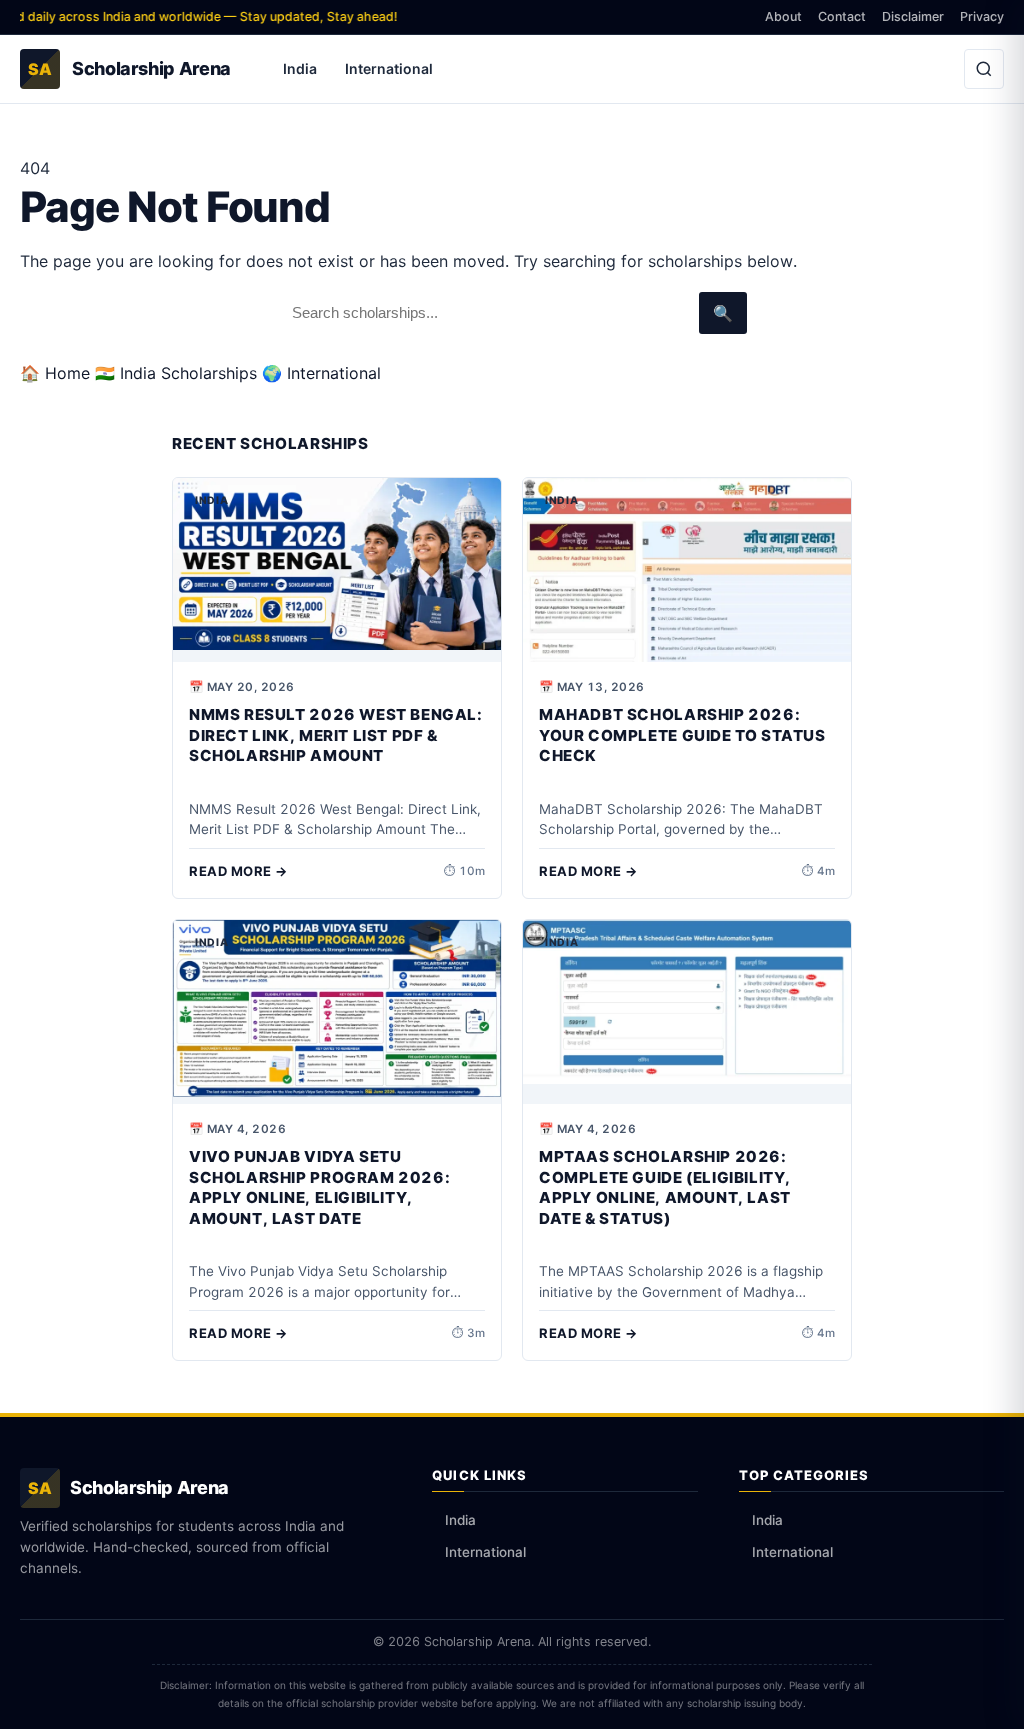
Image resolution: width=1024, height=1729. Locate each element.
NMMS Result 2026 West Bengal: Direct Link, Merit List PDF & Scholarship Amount (336, 735)
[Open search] (984, 69)
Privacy (982, 16)
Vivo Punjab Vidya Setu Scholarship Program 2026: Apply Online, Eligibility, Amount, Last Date (319, 1187)
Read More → (238, 871)
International (389, 68)
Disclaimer (913, 16)
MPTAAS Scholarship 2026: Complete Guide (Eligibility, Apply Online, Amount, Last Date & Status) (665, 1187)
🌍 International (321, 373)
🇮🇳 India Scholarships (176, 373)
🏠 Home (55, 373)
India (300, 68)
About (783, 16)
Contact (842, 16)
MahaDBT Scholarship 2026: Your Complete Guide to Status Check (682, 735)
